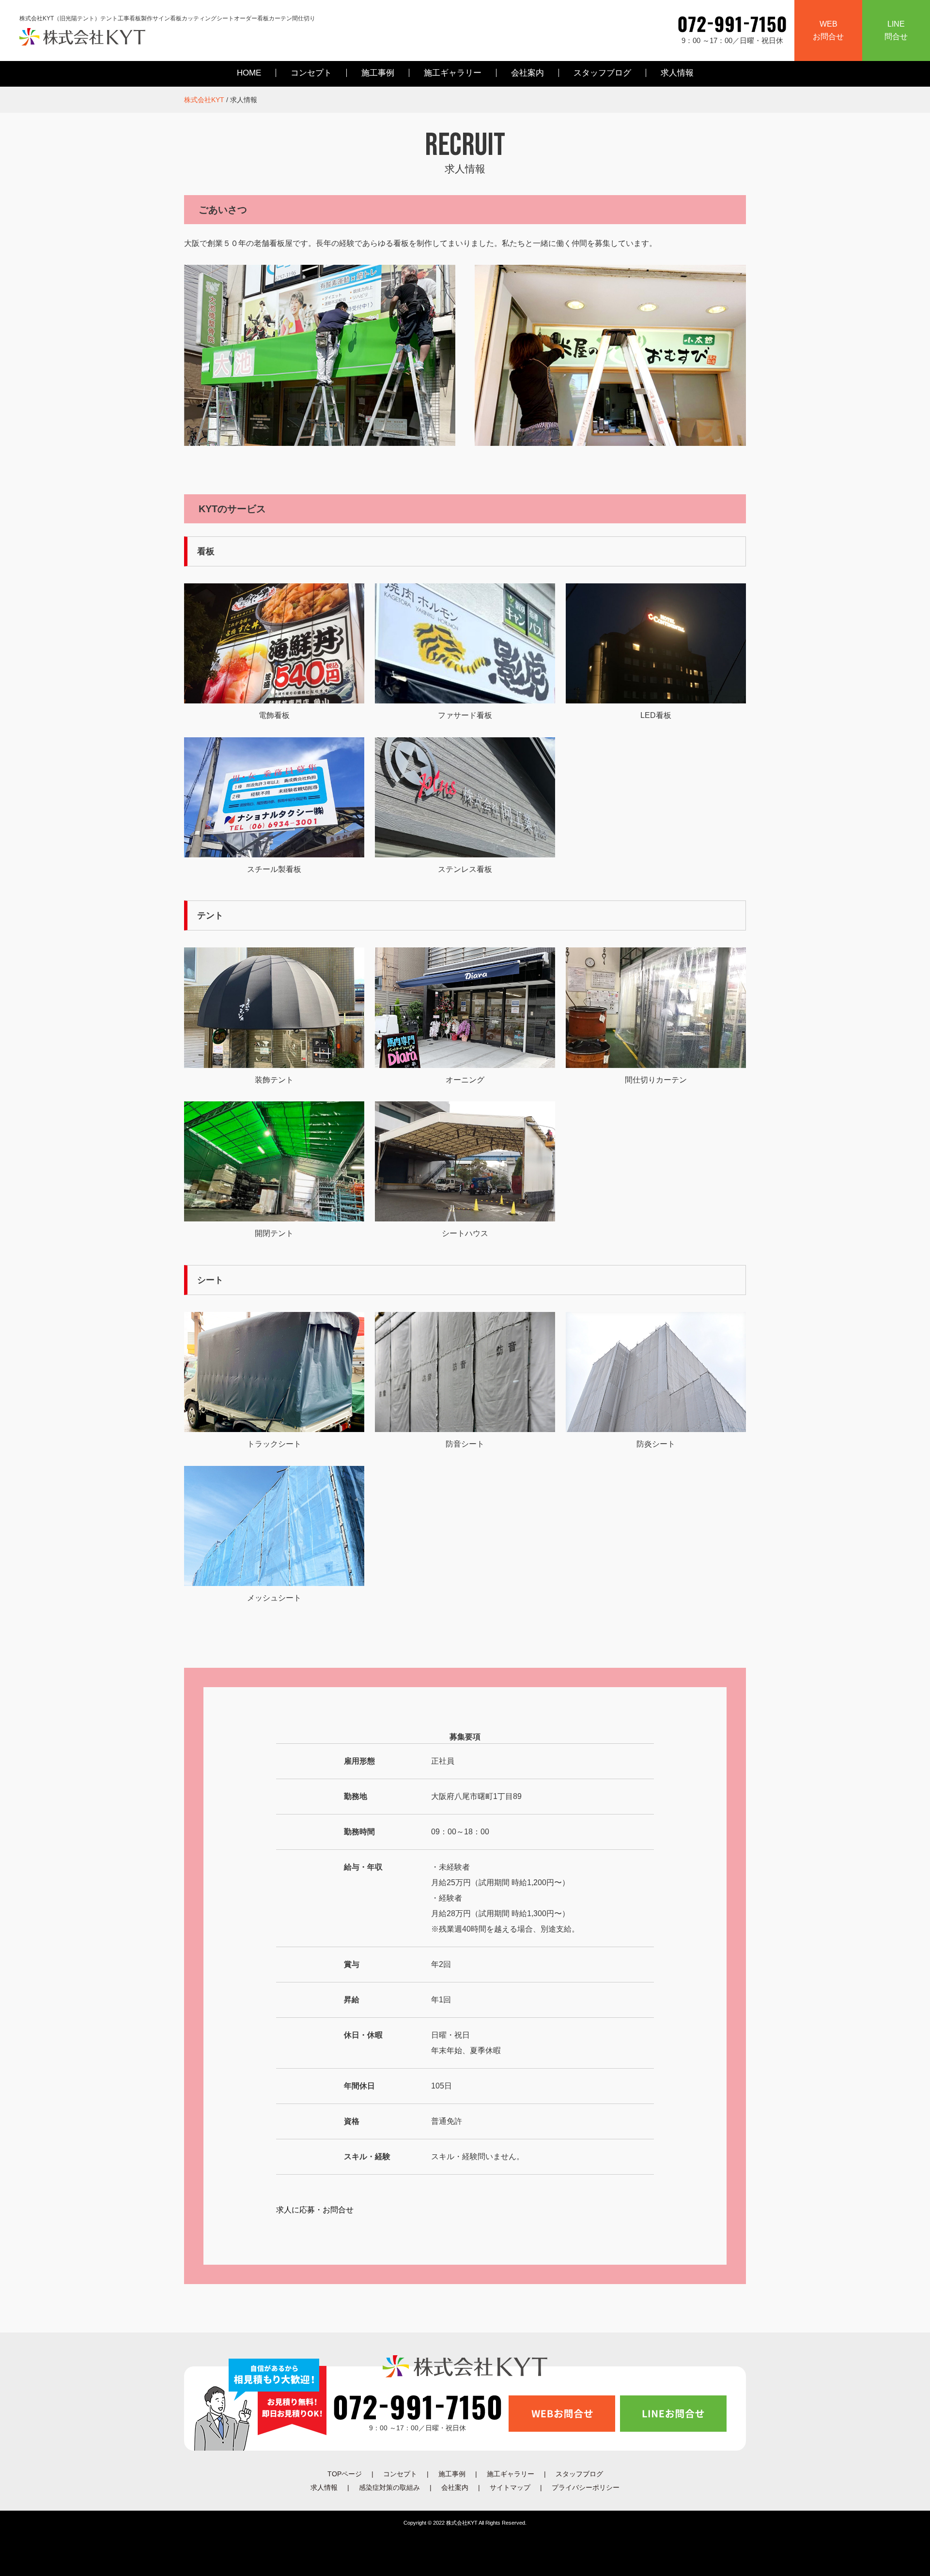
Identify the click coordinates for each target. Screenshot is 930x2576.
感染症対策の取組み (389, 2487)
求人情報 (677, 73)
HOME (249, 73)
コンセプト (311, 73)
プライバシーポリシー (586, 2487)
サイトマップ (510, 2487)
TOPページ (345, 2474)
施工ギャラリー (453, 73)
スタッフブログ (602, 73)
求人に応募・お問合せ (315, 2210)
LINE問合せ (896, 30)
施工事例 (378, 73)
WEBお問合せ (828, 30)
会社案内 (527, 73)
